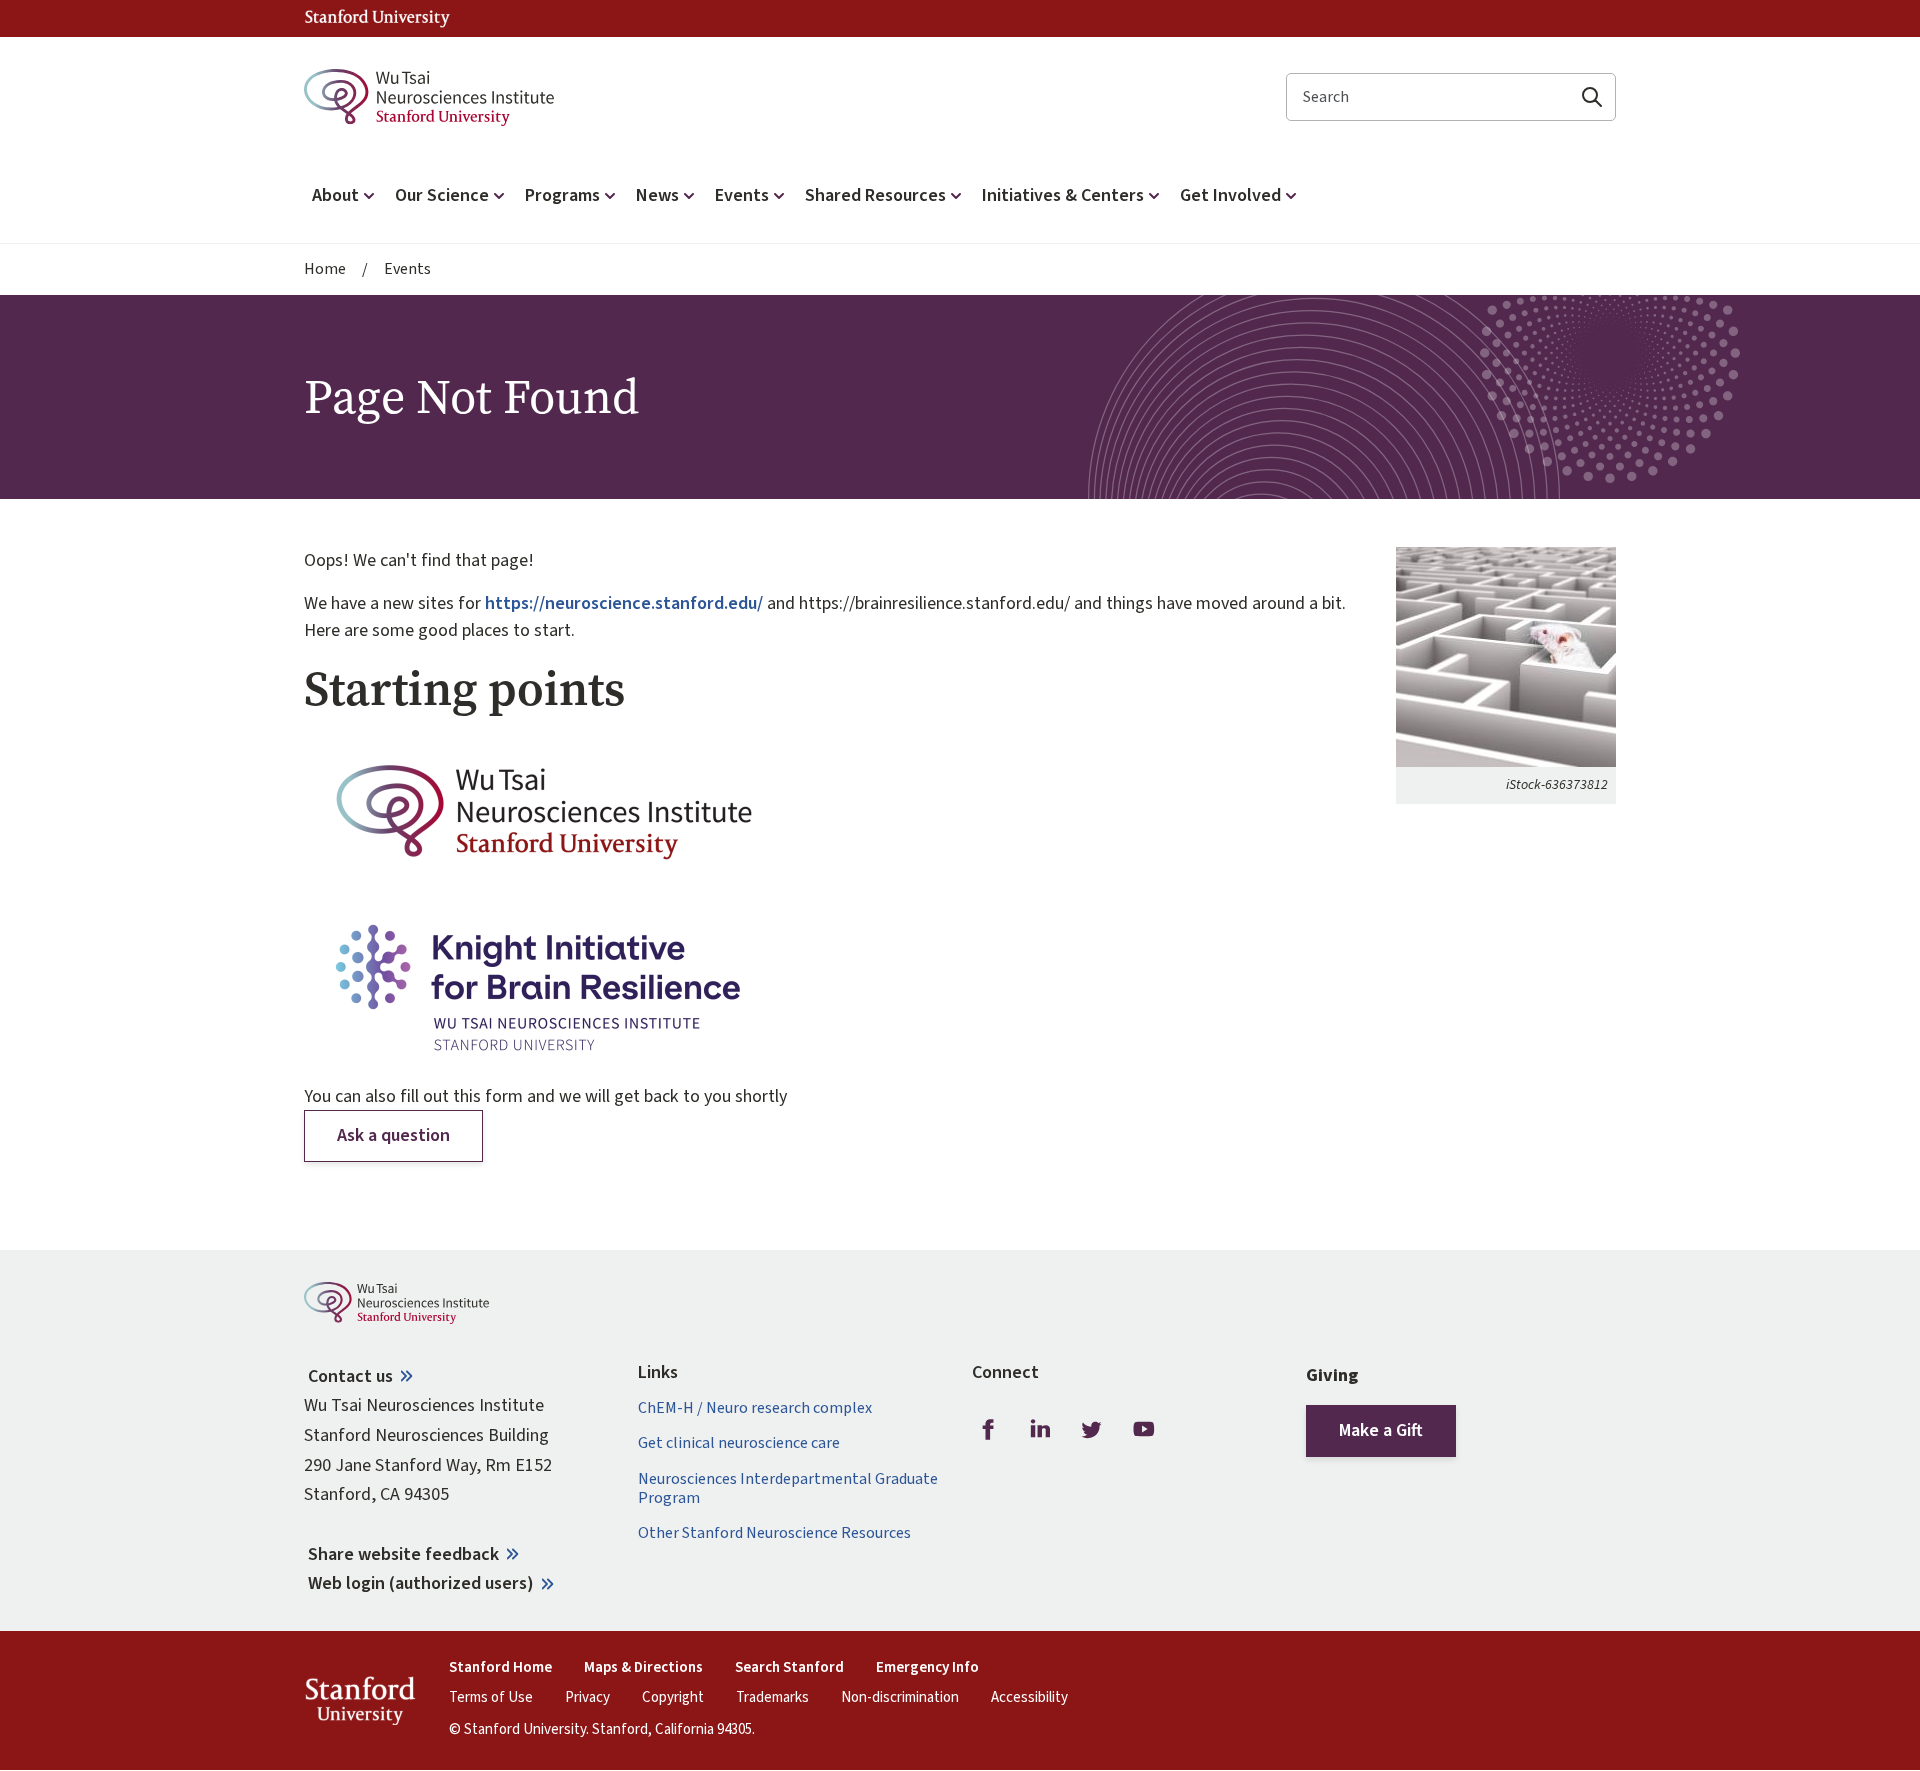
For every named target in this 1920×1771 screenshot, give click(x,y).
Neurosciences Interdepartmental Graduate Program (788, 1489)
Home (325, 269)
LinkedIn (1040, 1429)
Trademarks (772, 1698)
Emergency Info (927, 1668)
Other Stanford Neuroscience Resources (774, 1533)
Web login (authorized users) (421, 1583)
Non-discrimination (900, 1698)
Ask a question (393, 1135)
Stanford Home (500, 1668)
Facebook (988, 1429)
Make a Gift (1381, 1430)
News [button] (657, 195)
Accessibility (1029, 1698)
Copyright (673, 1698)
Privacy (587, 1698)
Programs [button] (562, 195)
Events (407, 269)
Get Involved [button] (1230, 195)
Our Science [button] (442, 195)
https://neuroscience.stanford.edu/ (624, 603)
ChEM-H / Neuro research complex (755, 1408)
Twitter (1092, 1429)
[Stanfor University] (377, 18)
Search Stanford (789, 1668)
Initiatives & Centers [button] (1063, 195)
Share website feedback (403, 1554)
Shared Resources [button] (875, 195)
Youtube (1144, 1429)
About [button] (335, 195)
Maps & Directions (643, 1668)
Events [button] (742, 195)
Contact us (350, 1376)
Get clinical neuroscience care (739, 1443)
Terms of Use (491, 1698)
